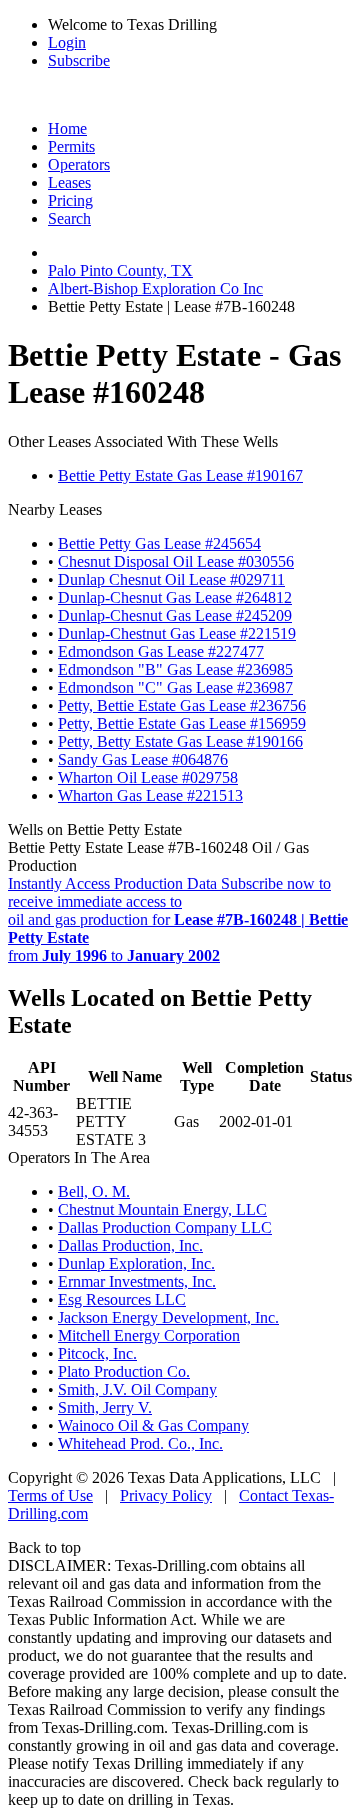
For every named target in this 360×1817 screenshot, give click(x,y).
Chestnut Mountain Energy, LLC (162, 1209)
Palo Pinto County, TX (120, 270)
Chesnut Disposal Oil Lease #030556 (176, 561)
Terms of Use (50, 1495)
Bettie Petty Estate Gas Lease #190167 (180, 475)
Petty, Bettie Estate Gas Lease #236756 (182, 705)
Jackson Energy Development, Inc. (168, 1317)
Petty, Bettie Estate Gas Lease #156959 (182, 723)
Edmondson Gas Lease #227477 (161, 651)
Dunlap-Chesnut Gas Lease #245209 (175, 615)
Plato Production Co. (124, 1371)
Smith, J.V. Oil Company (137, 1389)
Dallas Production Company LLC (165, 1227)
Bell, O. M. (94, 1191)
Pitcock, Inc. (97, 1353)
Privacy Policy (166, 1495)
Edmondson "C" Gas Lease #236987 (175, 687)
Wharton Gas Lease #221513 (150, 795)
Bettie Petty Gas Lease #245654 (159, 543)
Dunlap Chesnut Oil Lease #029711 (171, 579)
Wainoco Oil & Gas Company (153, 1425)
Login (67, 42)
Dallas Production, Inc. (130, 1245)
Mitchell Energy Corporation (149, 1335)
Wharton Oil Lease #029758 (148, 777)
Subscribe (79, 60)
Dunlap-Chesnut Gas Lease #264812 (175, 597)
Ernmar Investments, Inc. (137, 1281)
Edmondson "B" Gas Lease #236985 (175, 669)
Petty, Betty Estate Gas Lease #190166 (180, 741)
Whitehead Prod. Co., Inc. (140, 1443)
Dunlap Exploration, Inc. (136, 1263)
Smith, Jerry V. (105, 1407)
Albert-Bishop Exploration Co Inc (155, 288)
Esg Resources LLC (122, 1299)
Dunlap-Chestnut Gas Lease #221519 (177, 633)
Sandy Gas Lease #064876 (143, 759)
